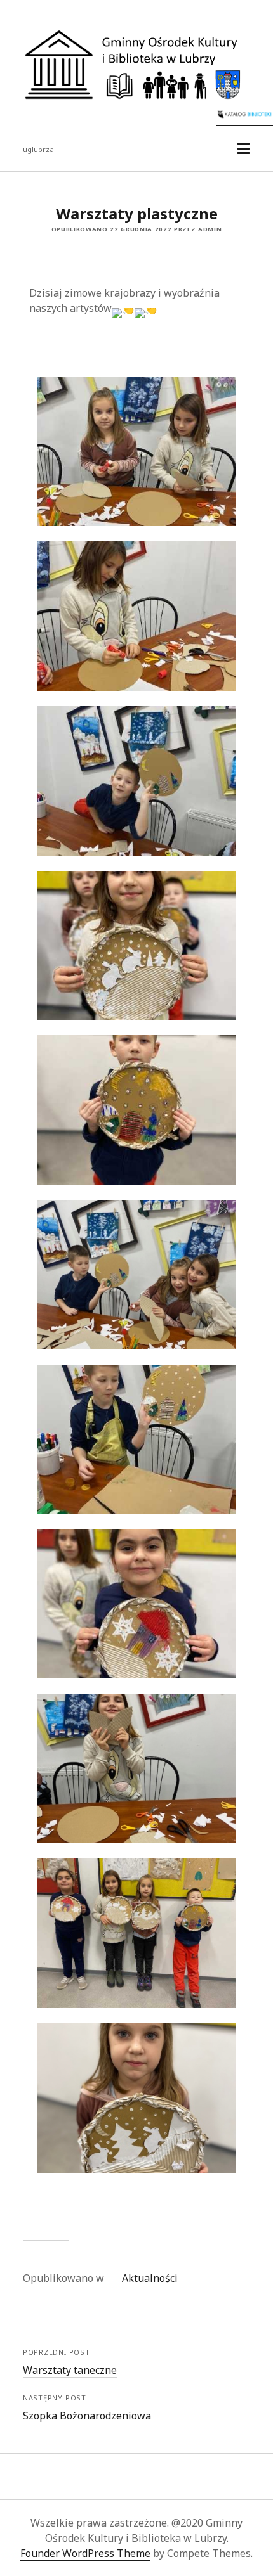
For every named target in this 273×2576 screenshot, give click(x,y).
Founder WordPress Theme (85, 2553)
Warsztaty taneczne (70, 2370)
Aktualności (150, 2278)
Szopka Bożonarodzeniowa (87, 2416)
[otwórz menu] (243, 149)
